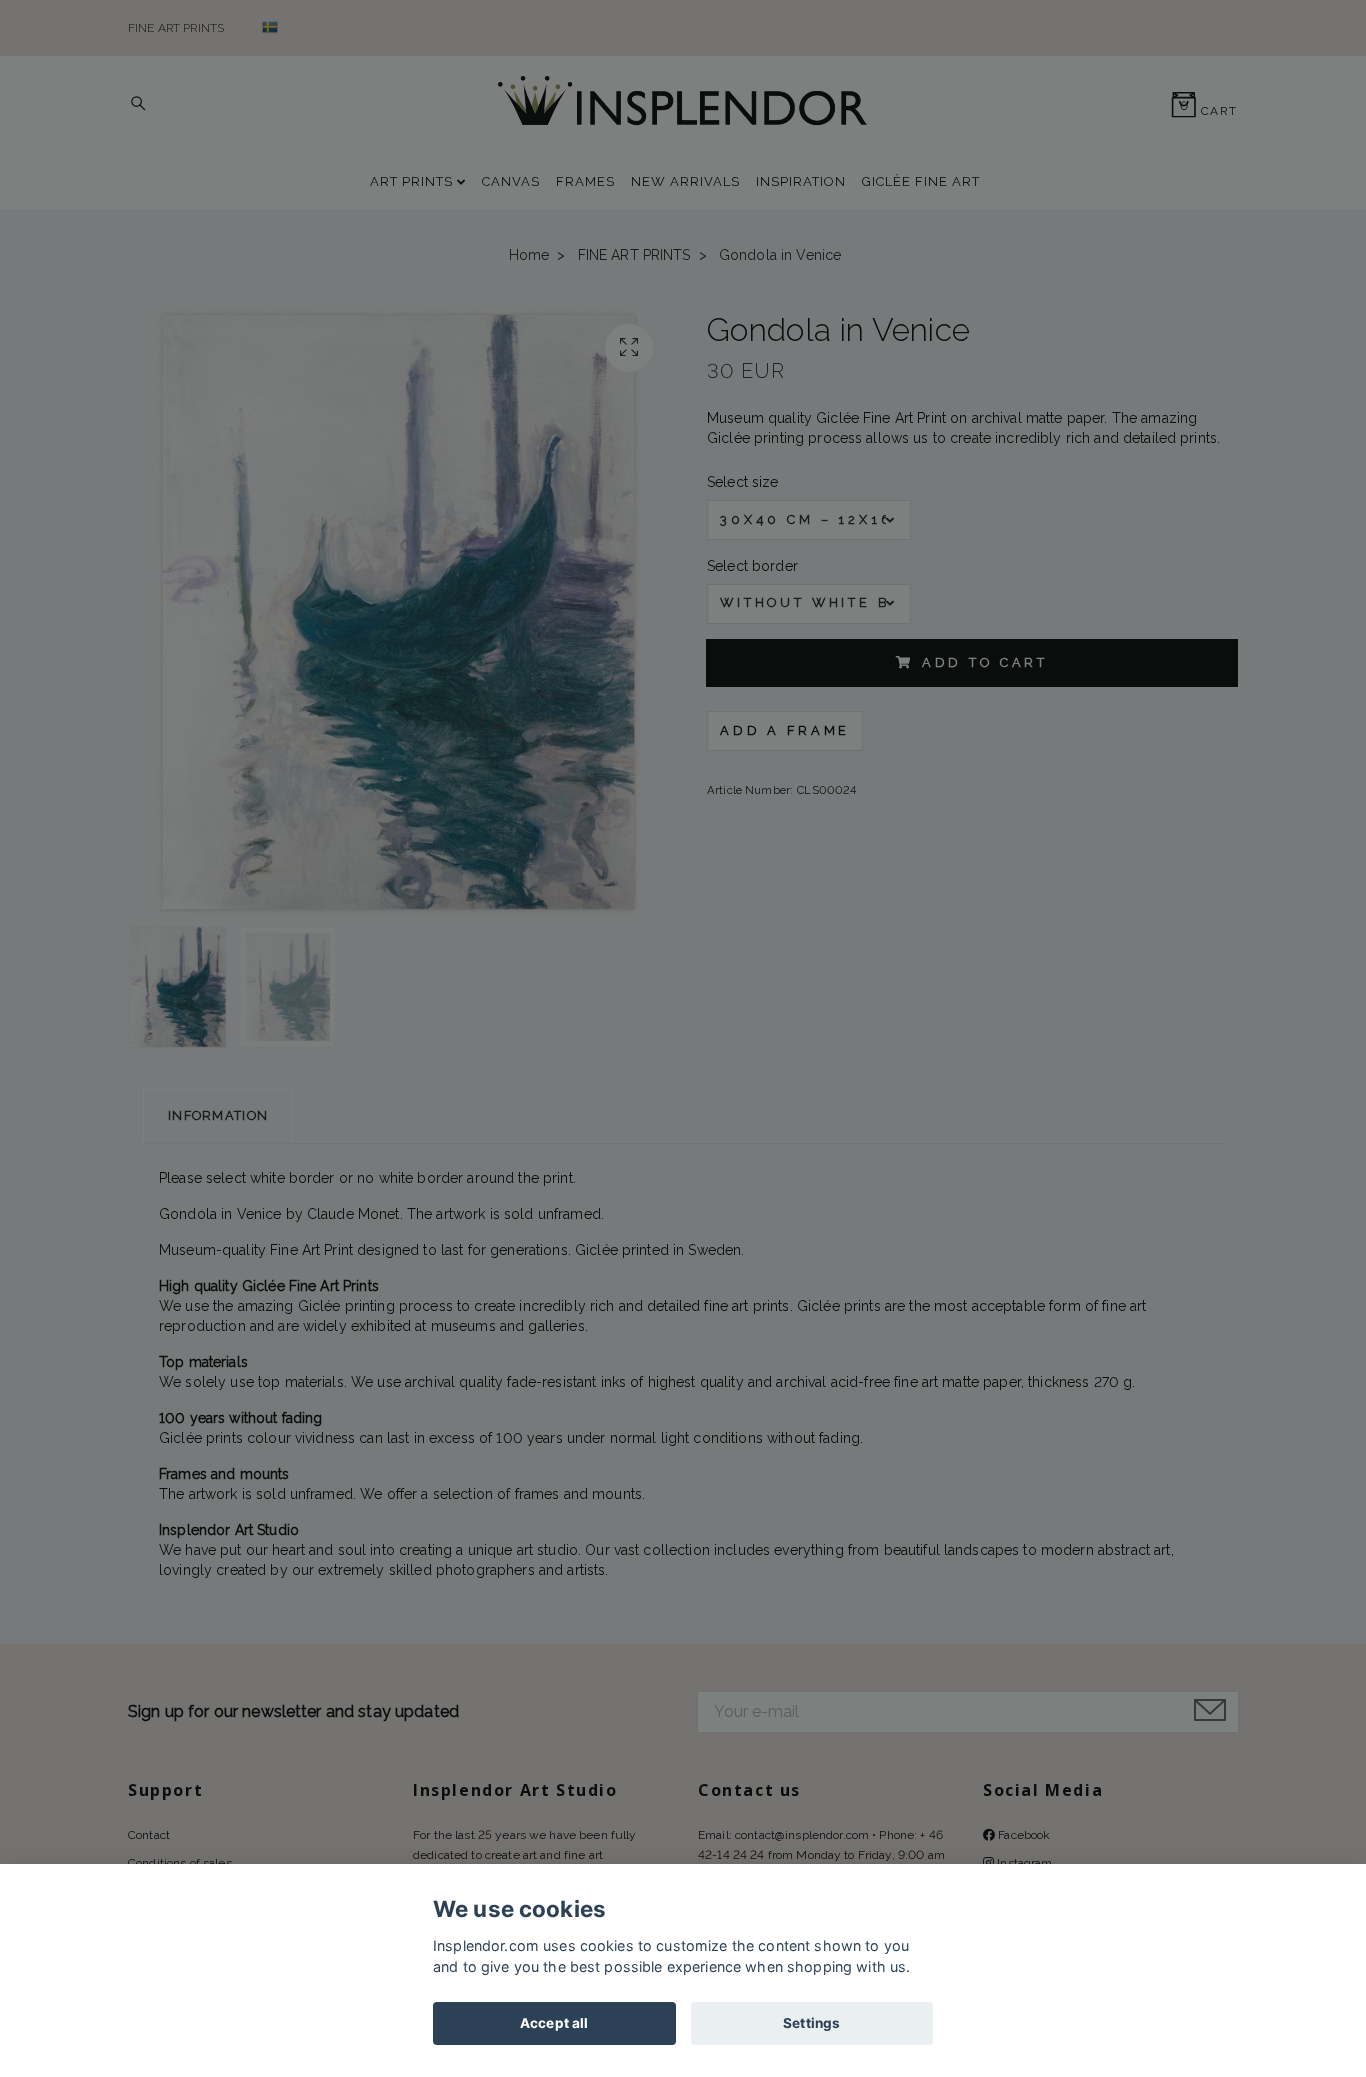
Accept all (554, 2023)
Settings (811, 2023)
